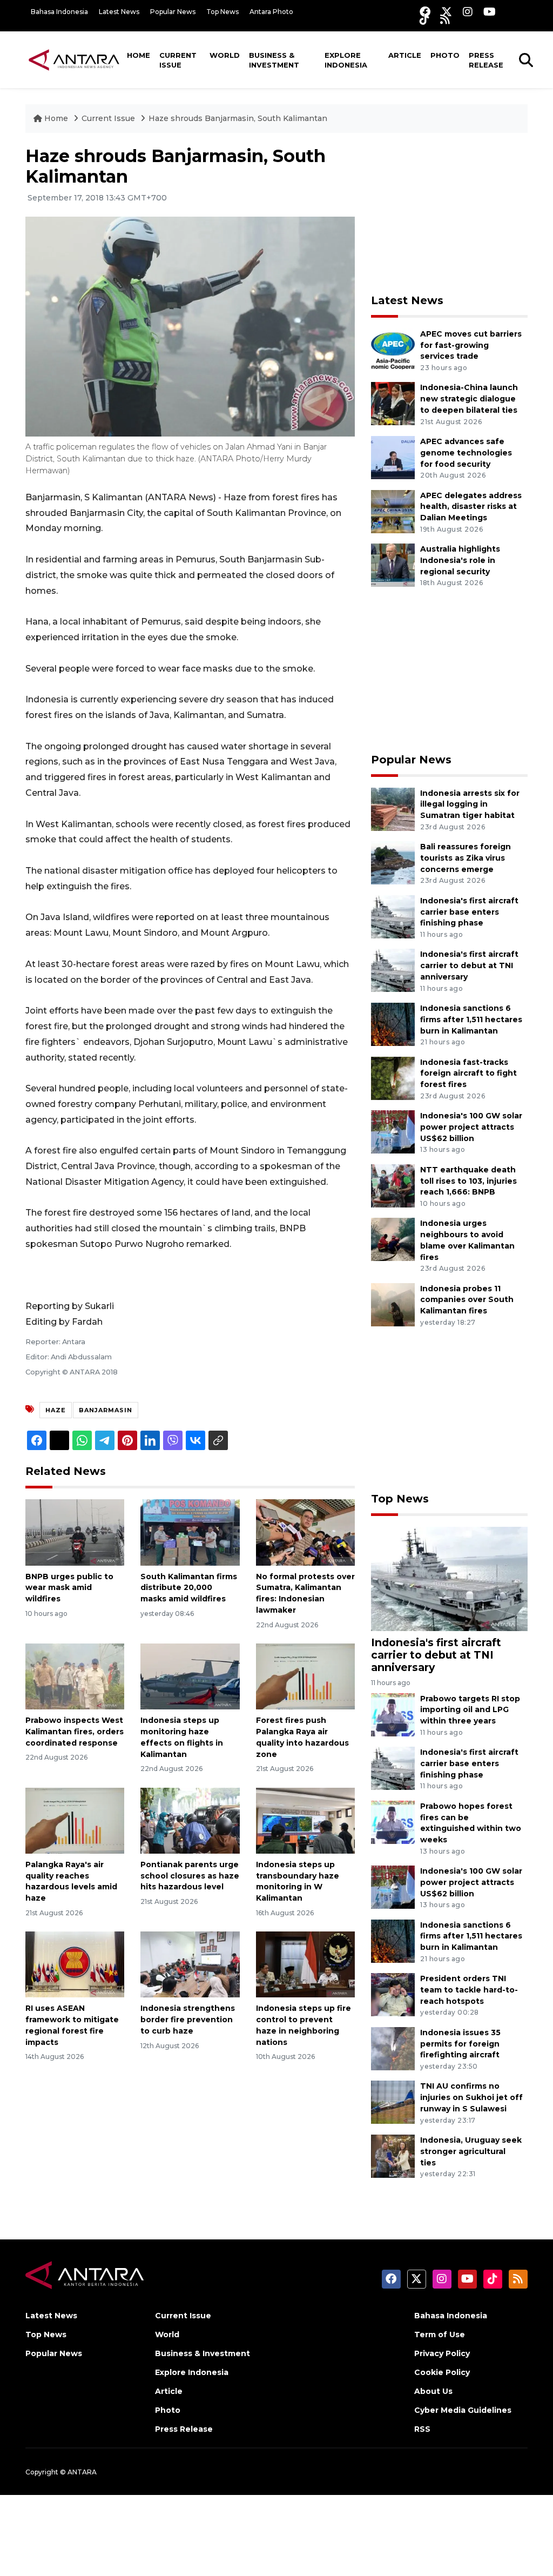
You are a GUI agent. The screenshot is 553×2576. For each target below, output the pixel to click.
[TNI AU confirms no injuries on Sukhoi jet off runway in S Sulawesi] (393, 2102)
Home (139, 55)
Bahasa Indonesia (59, 12)
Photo (445, 55)
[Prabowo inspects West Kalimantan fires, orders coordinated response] (75, 1676)
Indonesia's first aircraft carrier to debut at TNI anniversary (469, 965)
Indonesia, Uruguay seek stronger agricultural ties (471, 2151)
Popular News (173, 12)
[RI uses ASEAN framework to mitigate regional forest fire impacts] (75, 1964)
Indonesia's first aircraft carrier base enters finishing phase (469, 912)
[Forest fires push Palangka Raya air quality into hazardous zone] (305, 1676)
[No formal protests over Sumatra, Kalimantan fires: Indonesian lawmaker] (305, 1532)
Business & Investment (274, 60)
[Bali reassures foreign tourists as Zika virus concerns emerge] (393, 862)
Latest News (119, 12)
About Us (433, 2391)
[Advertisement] (452, 213)
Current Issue (178, 60)
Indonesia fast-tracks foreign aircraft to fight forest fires (468, 1074)
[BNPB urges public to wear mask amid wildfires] (75, 1532)
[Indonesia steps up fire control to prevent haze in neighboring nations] (305, 1964)
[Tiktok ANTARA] (424, 19)
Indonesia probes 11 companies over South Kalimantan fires (467, 1300)
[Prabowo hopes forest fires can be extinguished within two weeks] (393, 1822)
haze (56, 1410)
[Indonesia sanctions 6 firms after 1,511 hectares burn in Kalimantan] (393, 1024)
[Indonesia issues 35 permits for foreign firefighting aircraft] (393, 2048)
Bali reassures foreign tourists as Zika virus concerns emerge (466, 858)
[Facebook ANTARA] (425, 12)
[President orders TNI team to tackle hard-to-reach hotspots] (393, 1994)
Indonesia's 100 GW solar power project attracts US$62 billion (471, 1127)
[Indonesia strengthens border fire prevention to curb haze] (190, 1964)
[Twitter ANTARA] (447, 12)
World (225, 55)
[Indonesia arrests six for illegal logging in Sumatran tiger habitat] (393, 809)
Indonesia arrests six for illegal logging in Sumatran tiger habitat (470, 804)
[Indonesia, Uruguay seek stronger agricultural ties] (393, 2155)
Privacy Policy (442, 2353)
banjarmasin (106, 1410)
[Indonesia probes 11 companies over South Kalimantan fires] (393, 1304)
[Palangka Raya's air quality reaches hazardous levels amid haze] (75, 1820)
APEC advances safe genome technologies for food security (466, 453)
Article (405, 55)
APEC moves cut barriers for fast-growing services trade (471, 345)
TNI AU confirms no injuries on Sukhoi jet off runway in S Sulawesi (471, 2097)
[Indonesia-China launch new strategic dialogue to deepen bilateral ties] (393, 403)
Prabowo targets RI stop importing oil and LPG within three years (470, 1710)
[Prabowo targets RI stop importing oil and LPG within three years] (393, 1714)
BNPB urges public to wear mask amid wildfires (69, 1588)
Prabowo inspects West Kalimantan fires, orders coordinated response (75, 1732)
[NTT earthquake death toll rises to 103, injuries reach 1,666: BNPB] (393, 1185)
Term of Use (440, 2335)
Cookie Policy (442, 2372)
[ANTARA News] (74, 59)
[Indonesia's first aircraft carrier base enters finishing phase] (393, 916)
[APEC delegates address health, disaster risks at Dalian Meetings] (393, 511)
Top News (222, 12)
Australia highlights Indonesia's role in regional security (460, 560)
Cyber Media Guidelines (463, 2410)
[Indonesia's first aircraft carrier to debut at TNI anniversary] (393, 970)
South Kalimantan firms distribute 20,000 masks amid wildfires (189, 1588)
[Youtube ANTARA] (490, 12)
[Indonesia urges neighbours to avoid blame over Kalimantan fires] (393, 1239)
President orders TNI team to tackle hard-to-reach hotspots (469, 1990)
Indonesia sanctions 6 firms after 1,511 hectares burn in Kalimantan (471, 1019)
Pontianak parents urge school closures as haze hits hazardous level (190, 1876)
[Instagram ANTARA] (468, 12)
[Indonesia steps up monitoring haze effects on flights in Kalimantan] (190, 1676)
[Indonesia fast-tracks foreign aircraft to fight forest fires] (393, 1078)
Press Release (486, 60)
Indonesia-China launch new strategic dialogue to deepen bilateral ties (469, 399)
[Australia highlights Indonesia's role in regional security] (393, 564)
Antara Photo (271, 12)
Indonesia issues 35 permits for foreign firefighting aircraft (460, 2044)
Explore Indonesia (346, 60)
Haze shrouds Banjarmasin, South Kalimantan (238, 118)
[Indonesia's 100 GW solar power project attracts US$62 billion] (393, 1131)
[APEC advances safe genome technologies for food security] (393, 457)
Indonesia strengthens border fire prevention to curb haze (188, 2020)
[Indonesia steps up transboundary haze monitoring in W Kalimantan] (305, 1820)
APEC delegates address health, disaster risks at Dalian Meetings (471, 507)
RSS (422, 2429)
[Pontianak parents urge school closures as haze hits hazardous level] (190, 1820)
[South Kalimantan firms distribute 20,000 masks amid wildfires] (190, 1532)
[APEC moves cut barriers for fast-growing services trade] (393, 349)
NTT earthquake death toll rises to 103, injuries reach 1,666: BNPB (468, 1181)
